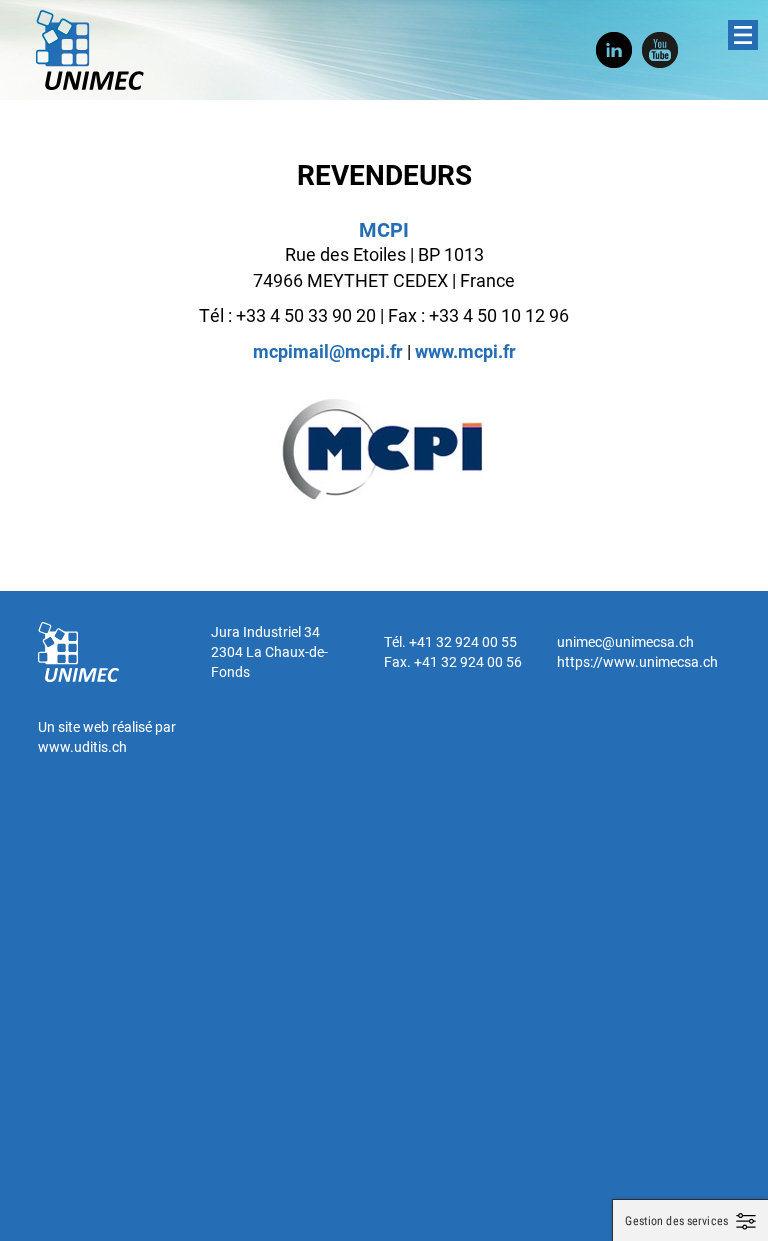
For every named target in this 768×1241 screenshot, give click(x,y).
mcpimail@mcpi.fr (328, 351)
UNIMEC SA (90, 50)
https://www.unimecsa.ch (637, 661)
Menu (743, 35)
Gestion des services (676, 1221)
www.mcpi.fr (465, 351)
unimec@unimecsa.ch (625, 641)
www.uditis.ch (82, 746)
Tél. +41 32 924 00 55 (450, 641)
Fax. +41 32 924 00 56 (453, 661)
